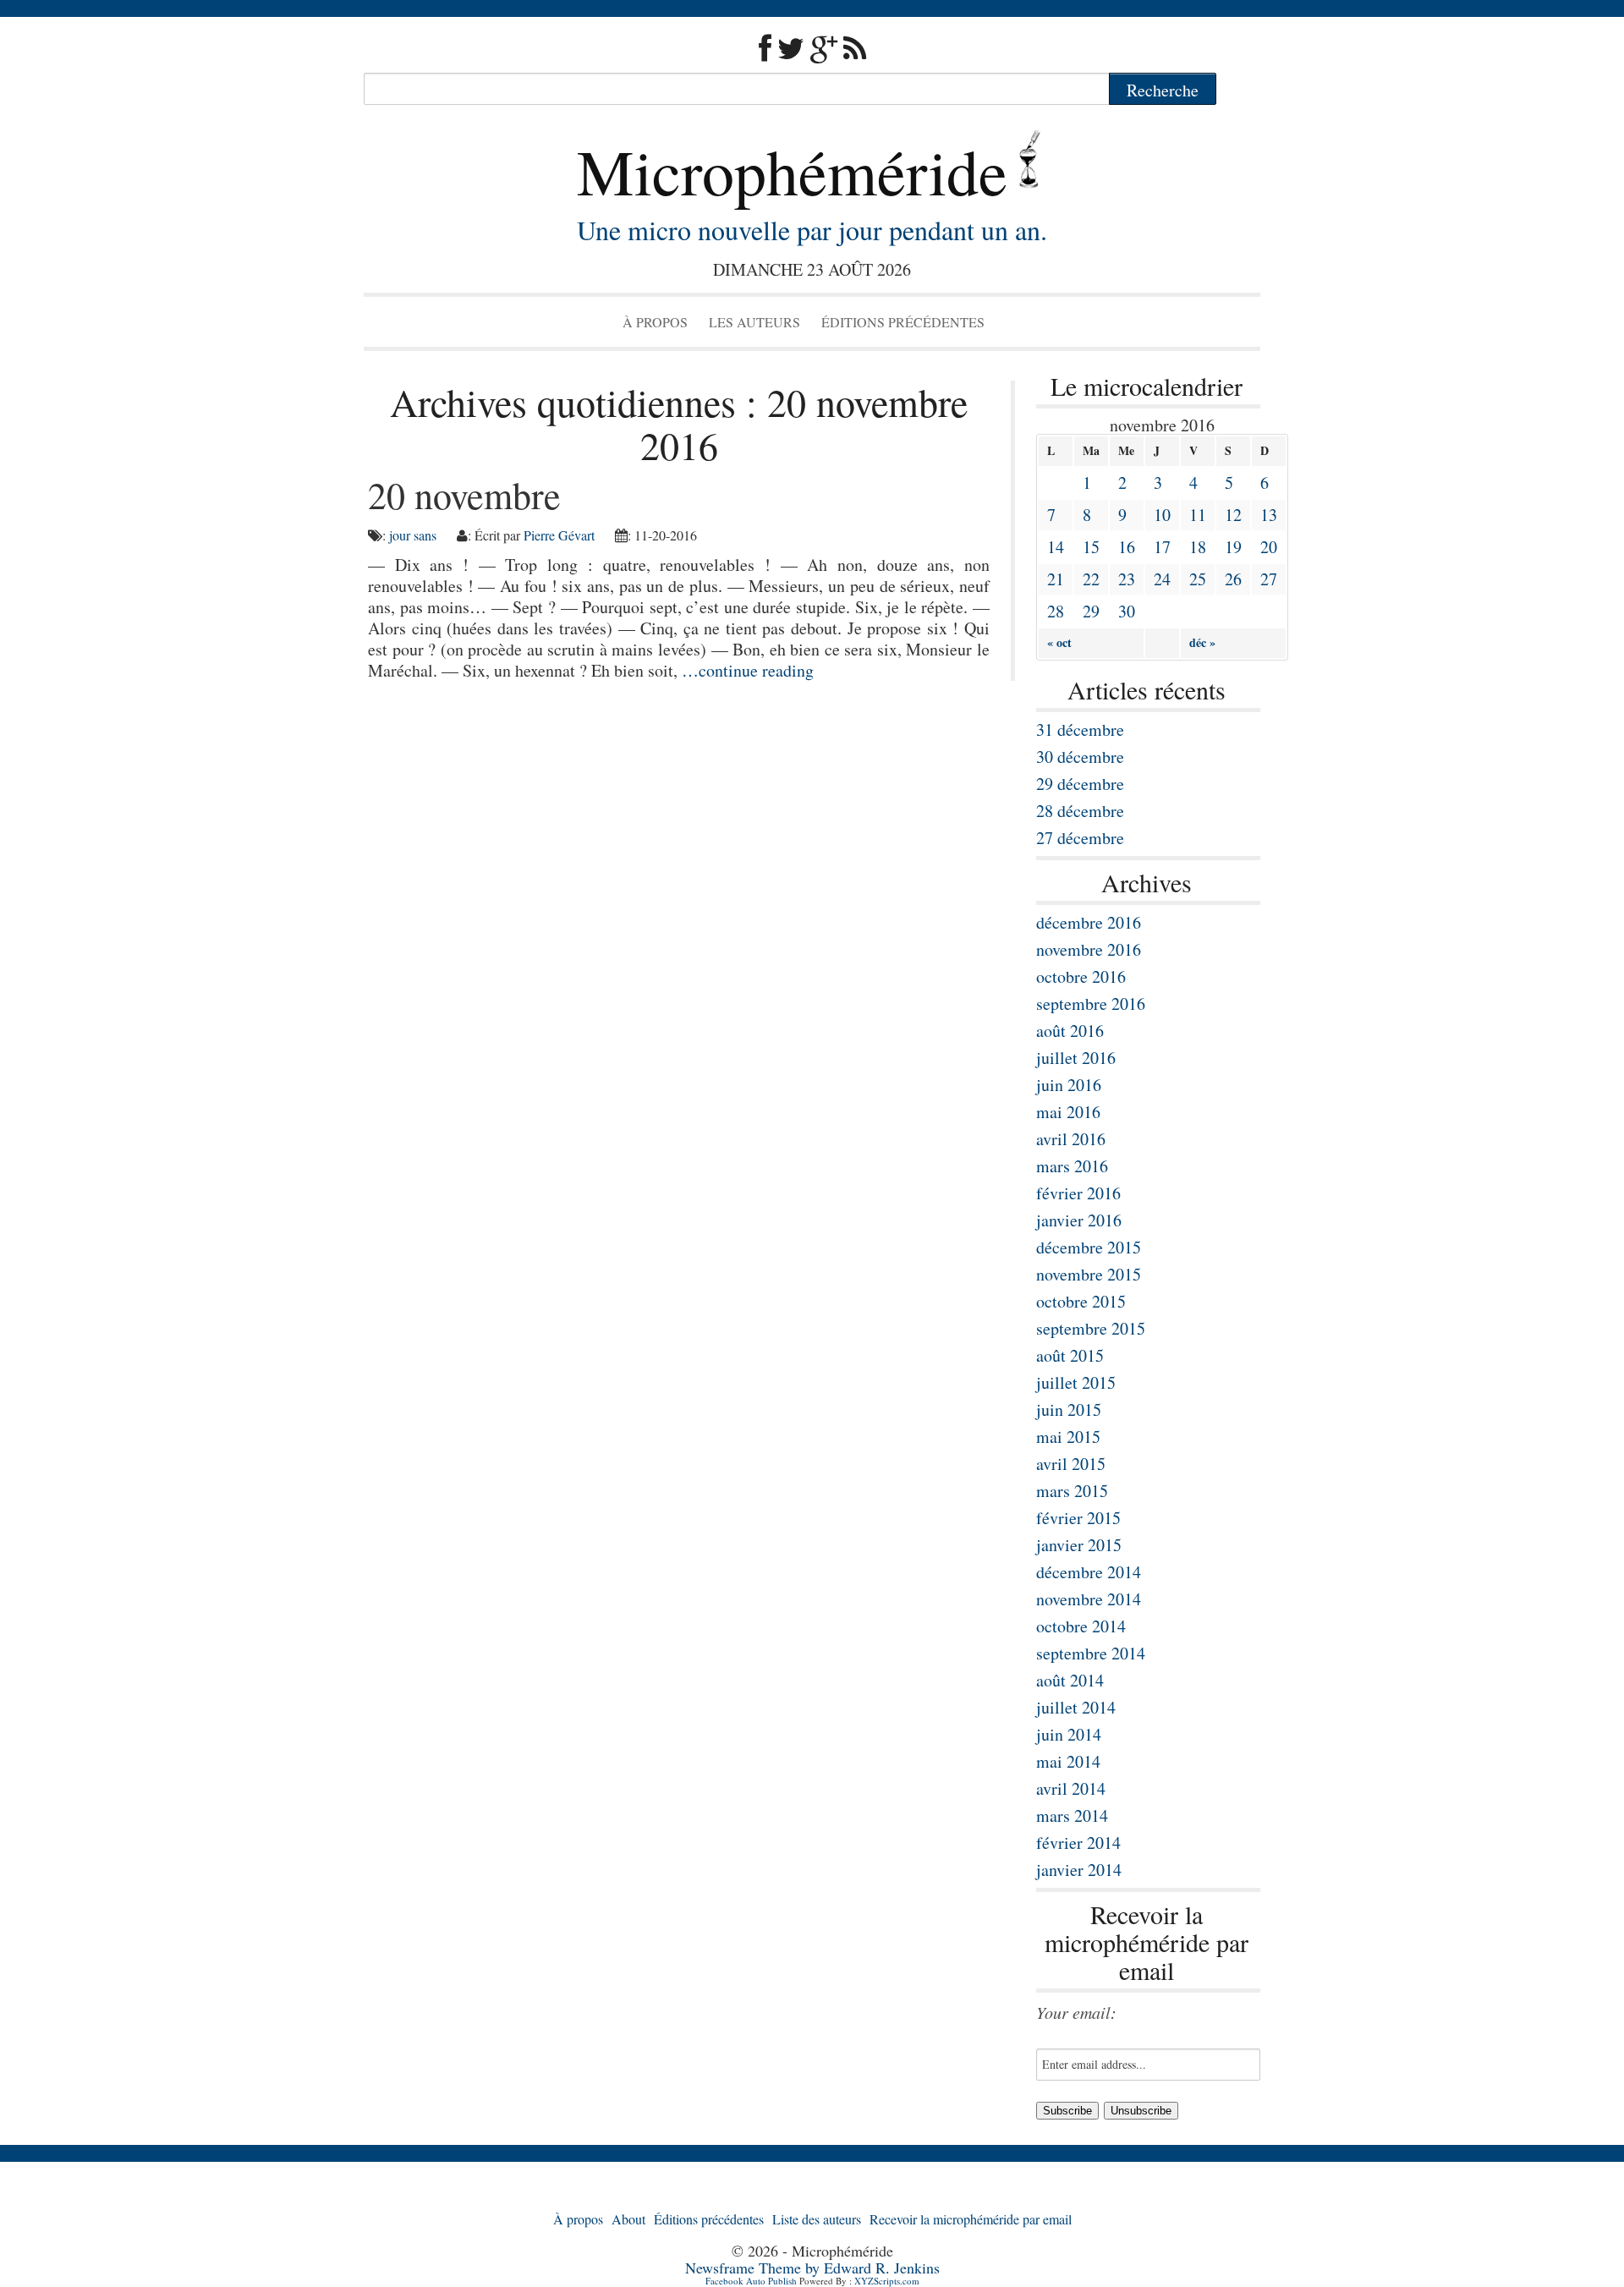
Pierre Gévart (559, 535)
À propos (655, 322)
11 (1198, 515)
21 (1056, 579)
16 (1127, 547)
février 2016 (1078, 1193)
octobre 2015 (1081, 1301)
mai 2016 (1068, 1112)
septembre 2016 (1091, 1004)
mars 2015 (1072, 1491)
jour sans (413, 535)
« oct (1059, 642)
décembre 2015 (1089, 1247)
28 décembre (1080, 811)
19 (1233, 547)
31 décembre (1080, 729)
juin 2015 (1069, 1409)
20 (1269, 547)
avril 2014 (1071, 1788)
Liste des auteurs (817, 2219)
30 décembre (1080, 757)
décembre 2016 (1089, 922)
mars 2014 (1072, 1815)
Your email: (1076, 2012)
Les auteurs (754, 322)
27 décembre (1080, 838)
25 (1198, 579)
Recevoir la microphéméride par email (971, 2219)
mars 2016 (1072, 1166)
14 (1056, 547)
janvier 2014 (1079, 1870)
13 (1269, 515)
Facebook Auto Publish (751, 2281)
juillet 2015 (1076, 1382)
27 (1269, 579)
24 (1162, 579)
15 (1091, 547)
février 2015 (1078, 1518)
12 (1233, 515)
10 (1162, 515)
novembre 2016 (1089, 949)
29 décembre (1080, 784)
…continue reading (748, 670)
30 (1127, 611)
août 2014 (1070, 1680)
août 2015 (1070, 1355)
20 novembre (464, 495)
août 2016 (1070, 1031)
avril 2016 (1071, 1139)
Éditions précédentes (903, 322)
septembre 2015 (1091, 1328)
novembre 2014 (1089, 1599)
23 (1127, 579)
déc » (1202, 642)
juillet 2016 (1076, 1058)
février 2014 (1078, 1843)
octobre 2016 (1081, 976)
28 (1056, 611)
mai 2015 (1068, 1437)
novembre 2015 (1089, 1274)
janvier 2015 (1079, 1545)
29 (1091, 611)
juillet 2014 (1076, 1707)
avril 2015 (1071, 1464)
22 (1091, 579)
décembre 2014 (1089, 1572)
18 (1198, 547)
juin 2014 (1069, 1734)
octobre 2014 (1081, 1626)
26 (1233, 579)
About (628, 2219)
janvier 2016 (1079, 1220)
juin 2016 (1069, 1085)
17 (1162, 547)
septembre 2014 (1091, 1653)
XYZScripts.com (887, 2281)
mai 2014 (1068, 1761)
